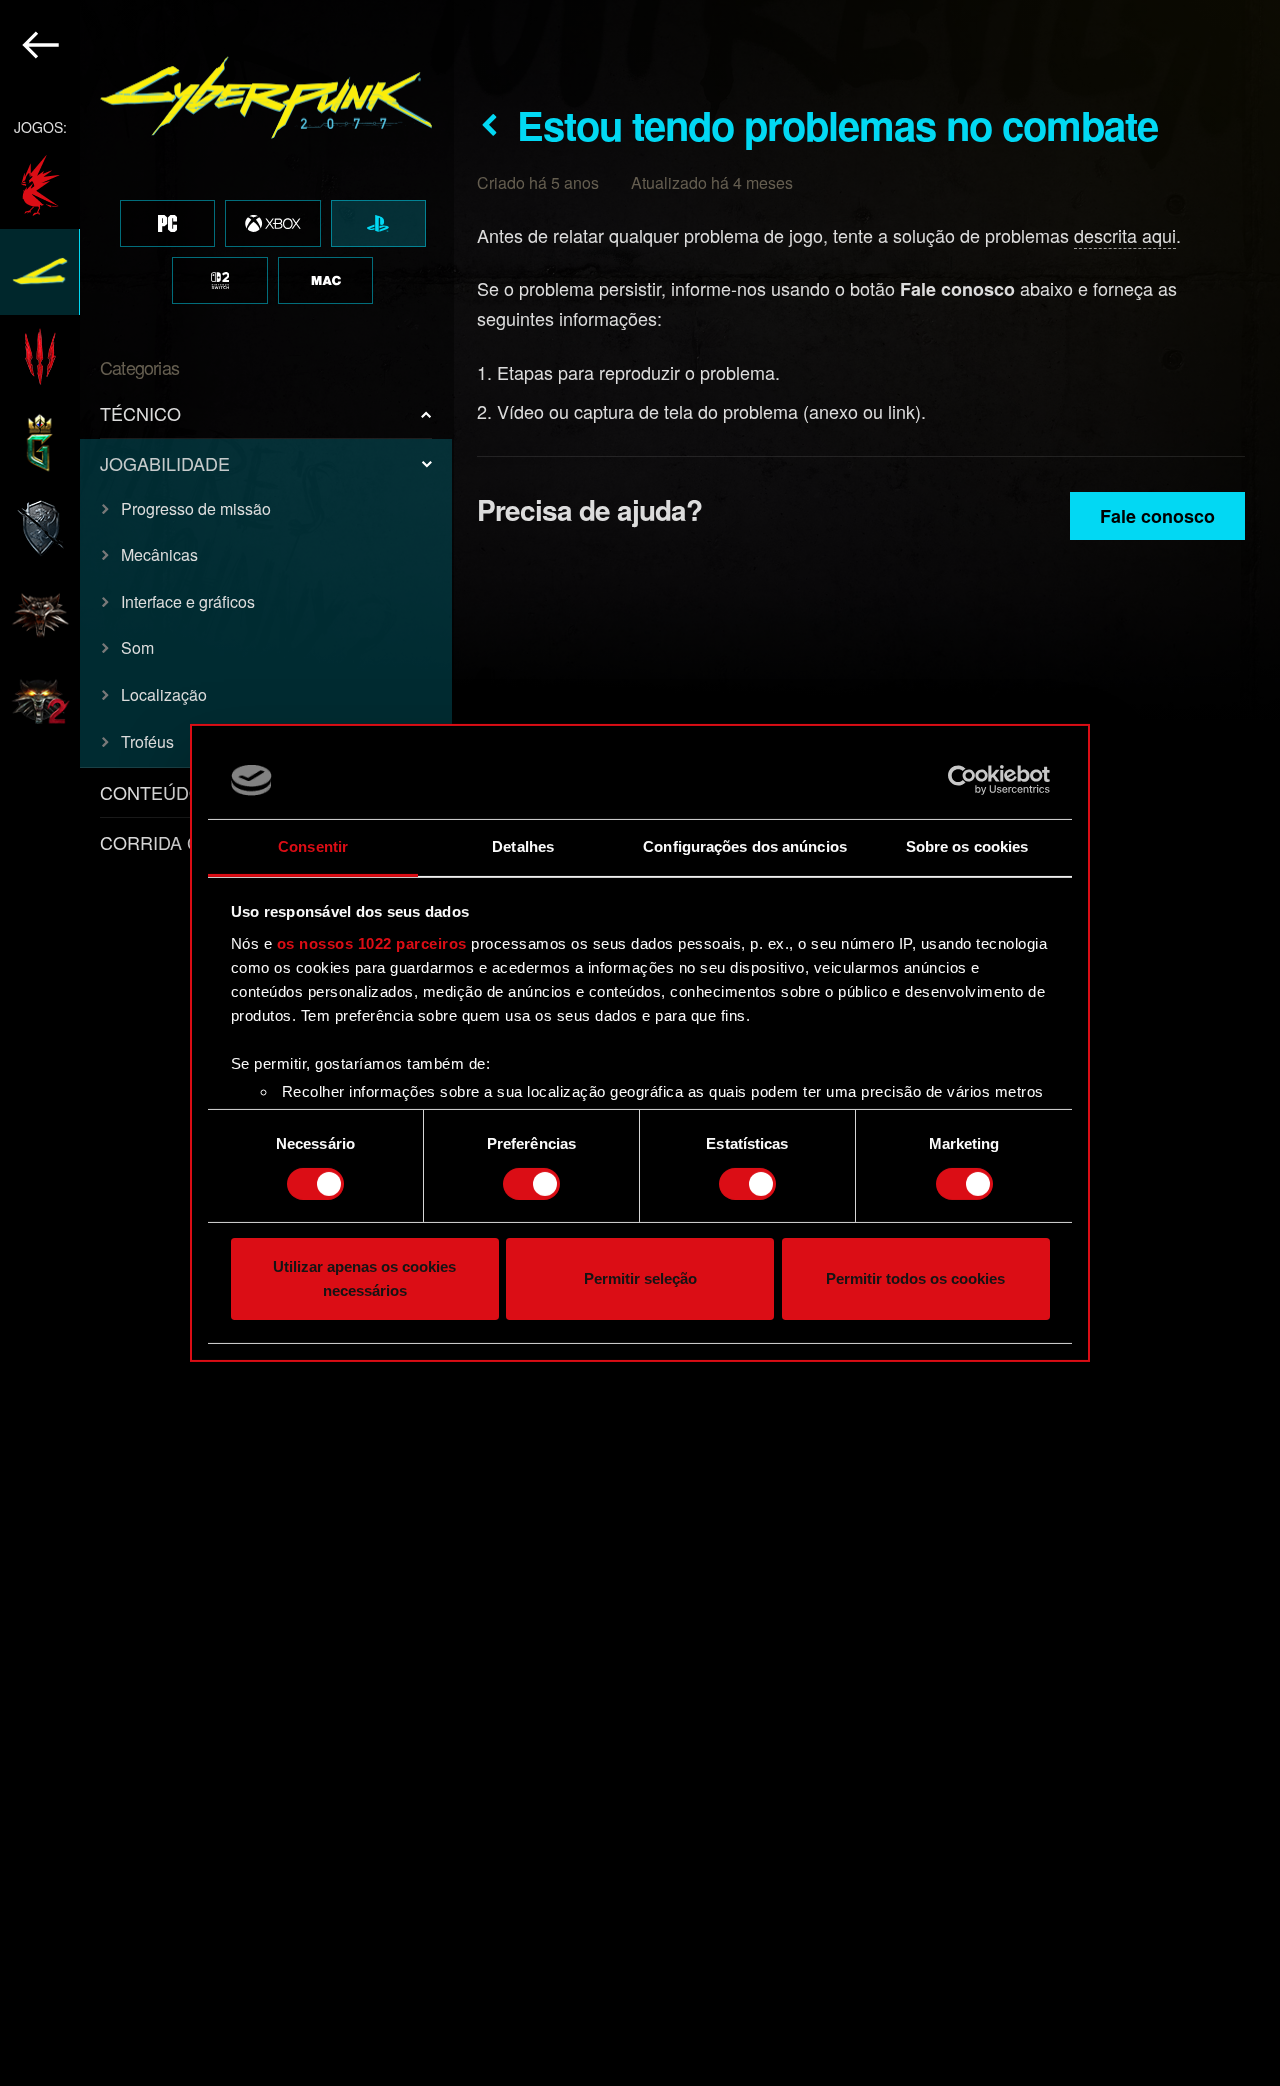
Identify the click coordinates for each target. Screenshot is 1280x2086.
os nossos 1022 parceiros (372, 943)
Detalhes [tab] (523, 846)
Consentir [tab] (313, 846)
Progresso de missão (196, 508)
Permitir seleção (640, 1279)
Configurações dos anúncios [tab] (745, 846)
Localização (164, 694)
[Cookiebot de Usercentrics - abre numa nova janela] (962, 780)
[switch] (531, 1184)
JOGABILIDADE (165, 463)
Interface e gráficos (188, 601)
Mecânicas (159, 554)
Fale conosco (1157, 516)
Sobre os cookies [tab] (967, 846)
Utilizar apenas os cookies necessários (364, 1279)
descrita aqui (1125, 235)
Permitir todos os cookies (915, 1279)
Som (137, 647)
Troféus (147, 741)
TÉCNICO (140, 413)
